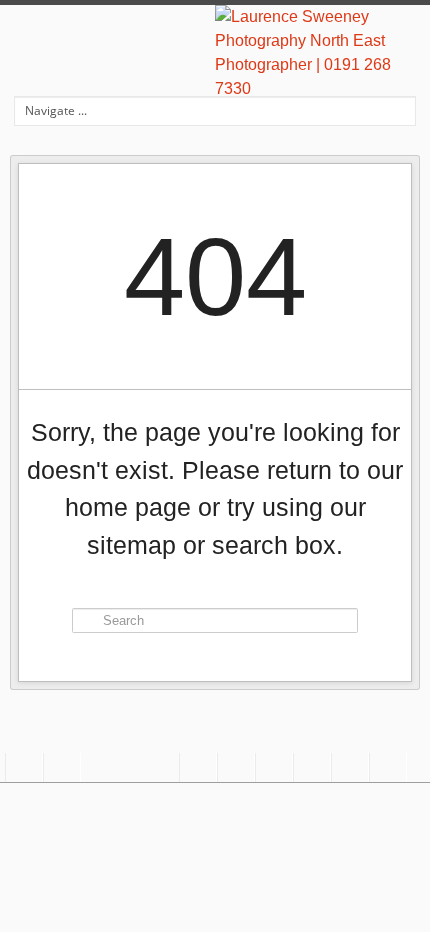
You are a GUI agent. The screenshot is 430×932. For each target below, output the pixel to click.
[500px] (312, 767)
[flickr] (350, 767)
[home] (62, 767)
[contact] (24, 767)
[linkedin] (388, 767)
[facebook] (198, 767)
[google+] (236, 767)
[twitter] (274, 767)
